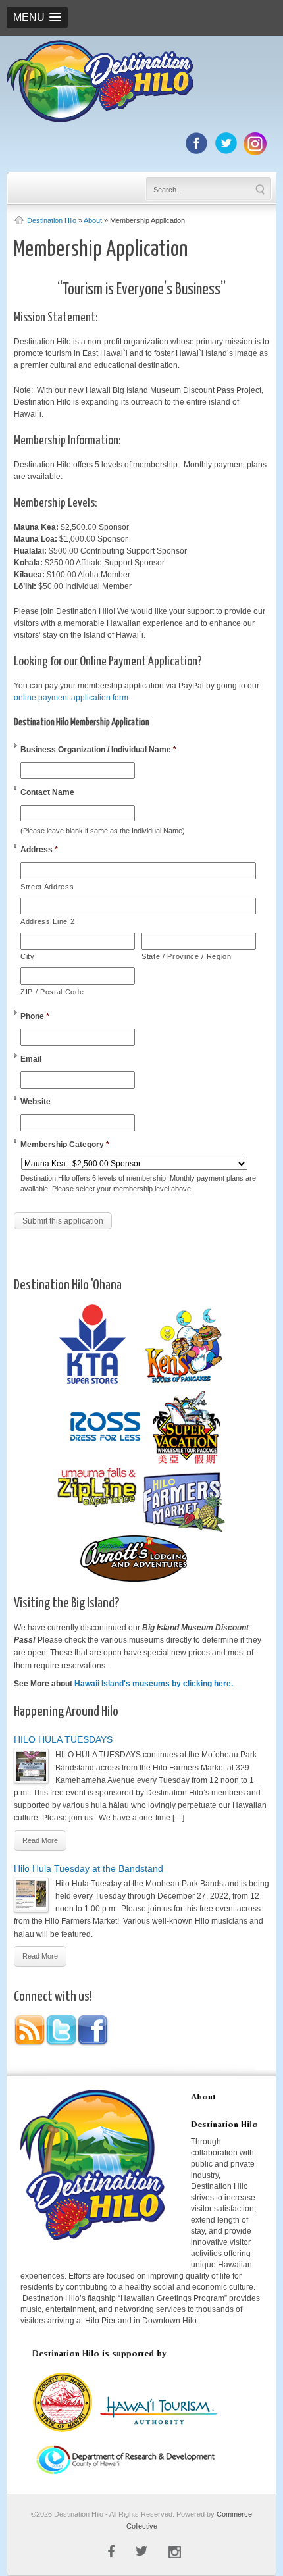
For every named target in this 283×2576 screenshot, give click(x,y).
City (28, 956)
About (93, 220)
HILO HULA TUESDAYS (63, 1739)
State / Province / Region (187, 956)
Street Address (47, 887)
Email (31, 1059)
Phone (35, 1016)
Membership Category (65, 1145)
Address (39, 850)
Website (36, 1102)
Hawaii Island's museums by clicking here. (154, 1684)
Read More (40, 1840)
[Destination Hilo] (100, 120)
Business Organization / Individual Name (98, 750)
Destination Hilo (52, 220)
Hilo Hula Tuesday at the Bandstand (89, 1868)
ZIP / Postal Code (52, 992)
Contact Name (47, 792)
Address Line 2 (47, 921)
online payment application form (71, 698)
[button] (37, 17)
